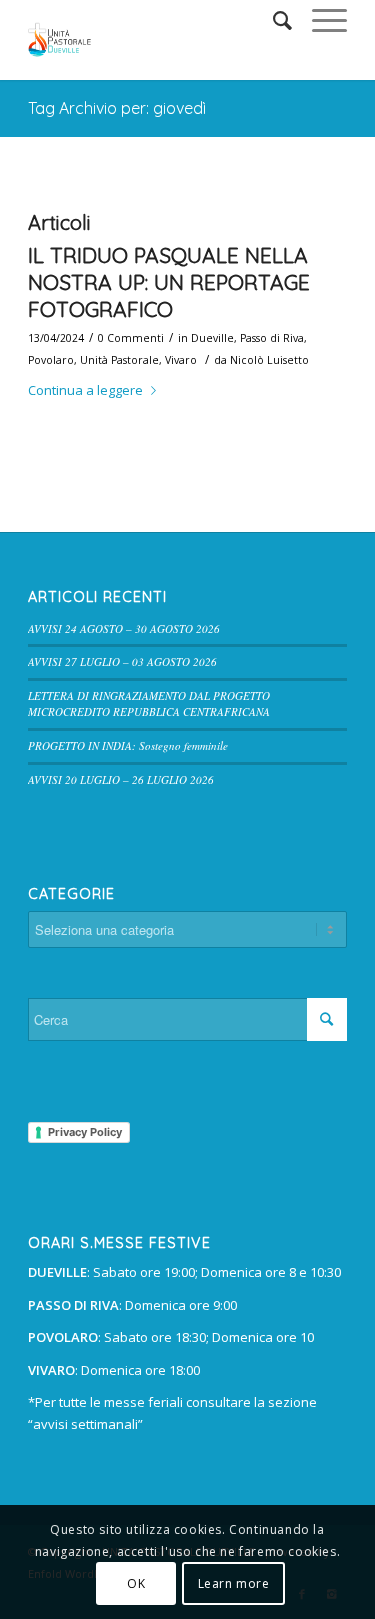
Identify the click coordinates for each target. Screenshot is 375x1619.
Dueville (212, 338)
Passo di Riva (272, 338)
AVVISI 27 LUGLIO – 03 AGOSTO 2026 (122, 661)
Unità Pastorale (119, 360)
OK (136, 1583)
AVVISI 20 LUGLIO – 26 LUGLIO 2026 (121, 779)
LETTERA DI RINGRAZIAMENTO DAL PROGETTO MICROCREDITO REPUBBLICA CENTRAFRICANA (149, 704)
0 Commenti (131, 338)
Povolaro (51, 360)
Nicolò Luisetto (269, 360)
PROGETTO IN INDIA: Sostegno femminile (128, 745)
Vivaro (181, 360)
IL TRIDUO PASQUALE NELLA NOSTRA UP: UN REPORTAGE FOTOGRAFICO (169, 282)
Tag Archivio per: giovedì (117, 108)
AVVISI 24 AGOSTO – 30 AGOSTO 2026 (124, 628)
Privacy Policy (85, 1132)
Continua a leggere (85, 390)
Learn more (234, 1583)
